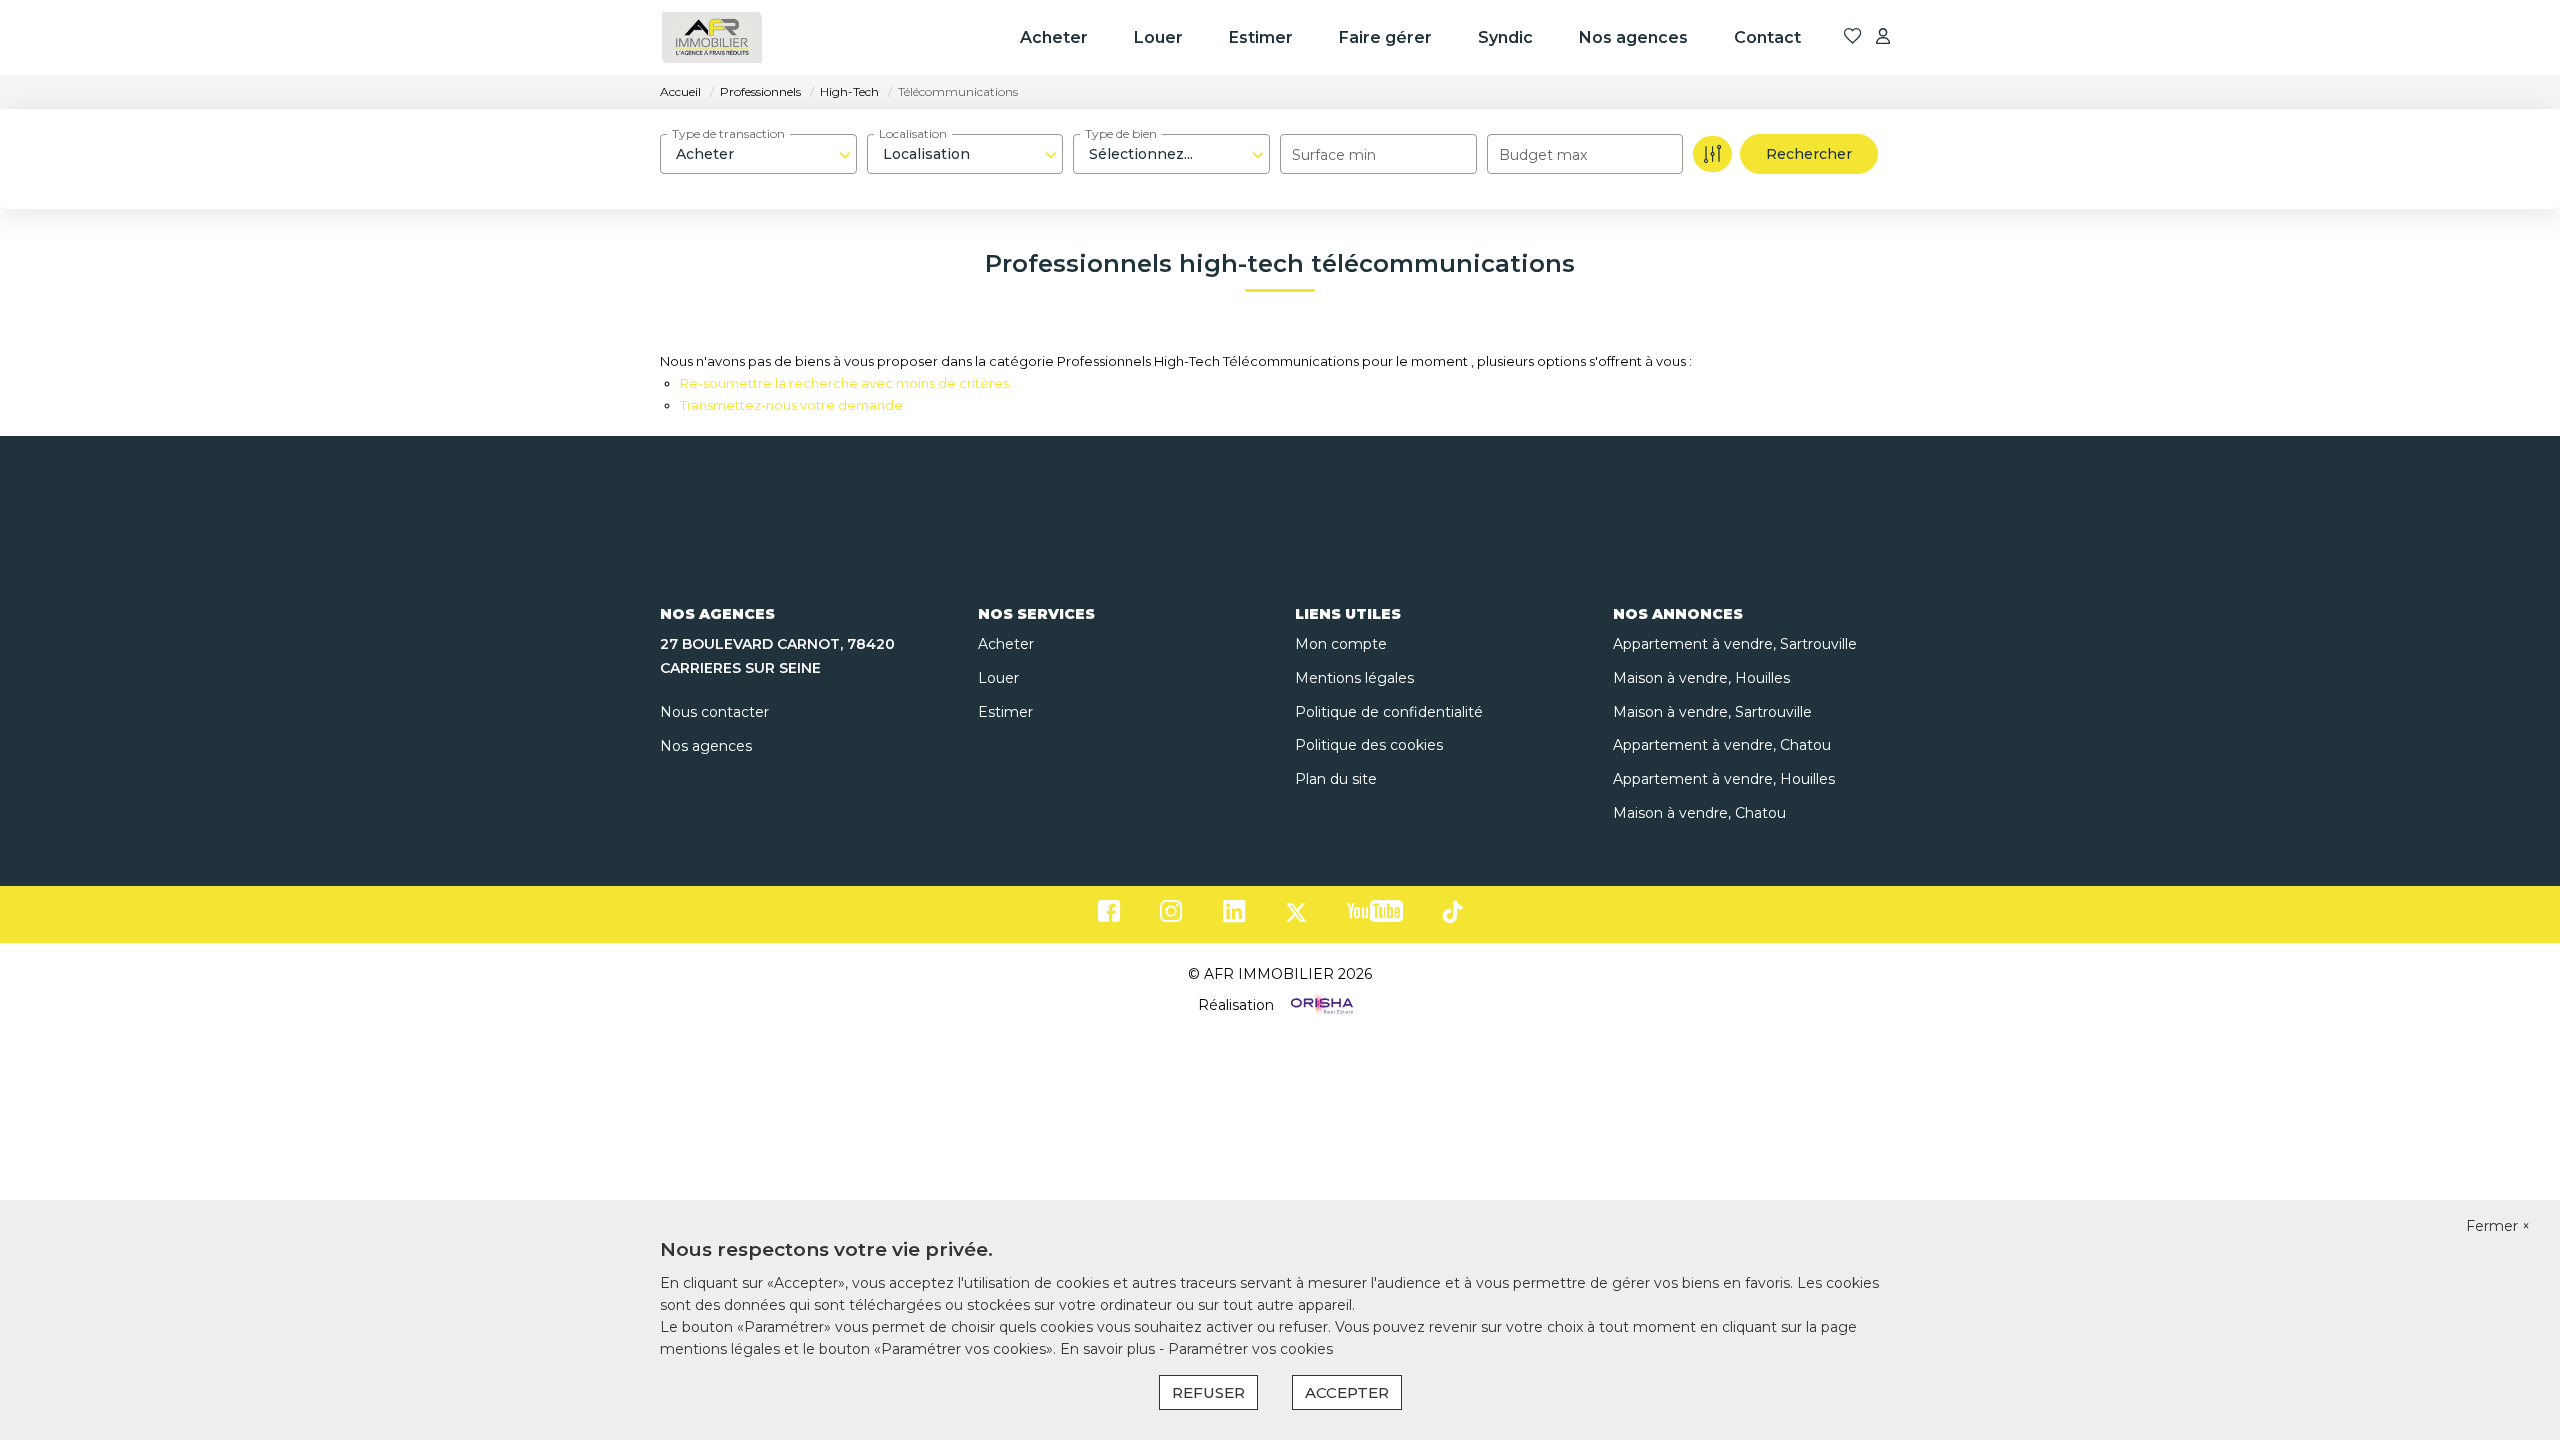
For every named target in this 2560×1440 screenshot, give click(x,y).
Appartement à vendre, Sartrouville (1735, 644)
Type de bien (1121, 133)
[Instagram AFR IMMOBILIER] (1171, 916)
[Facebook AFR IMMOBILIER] (1109, 916)
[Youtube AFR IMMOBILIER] (1375, 916)
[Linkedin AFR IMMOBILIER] (1234, 916)
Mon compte (1341, 644)
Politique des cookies (1369, 745)
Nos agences (1633, 37)
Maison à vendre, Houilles (1701, 678)
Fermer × (2498, 1226)
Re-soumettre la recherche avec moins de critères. (846, 383)
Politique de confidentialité (1389, 712)
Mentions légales (1354, 678)
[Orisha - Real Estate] (1320, 1005)
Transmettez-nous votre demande (791, 405)
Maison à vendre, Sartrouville (1712, 712)
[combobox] (758, 154)
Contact (1767, 37)
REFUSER (1208, 1392)
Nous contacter (714, 712)
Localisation (913, 133)
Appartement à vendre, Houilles (1724, 779)
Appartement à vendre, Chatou (1722, 745)
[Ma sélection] (1853, 37)
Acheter (1054, 37)
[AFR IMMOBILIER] (712, 37)
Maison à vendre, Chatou (1699, 813)
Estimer (1261, 37)
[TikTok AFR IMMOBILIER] (1453, 915)
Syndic (1505, 37)
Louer (1158, 37)
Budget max (1543, 155)
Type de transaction (728, 133)
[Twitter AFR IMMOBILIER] (1296, 916)
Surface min (1334, 155)
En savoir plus (1109, 1349)
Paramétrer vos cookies (1250, 1349)
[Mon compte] (1883, 37)
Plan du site (1336, 779)
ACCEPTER (1347, 1392)
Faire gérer (1385, 37)
